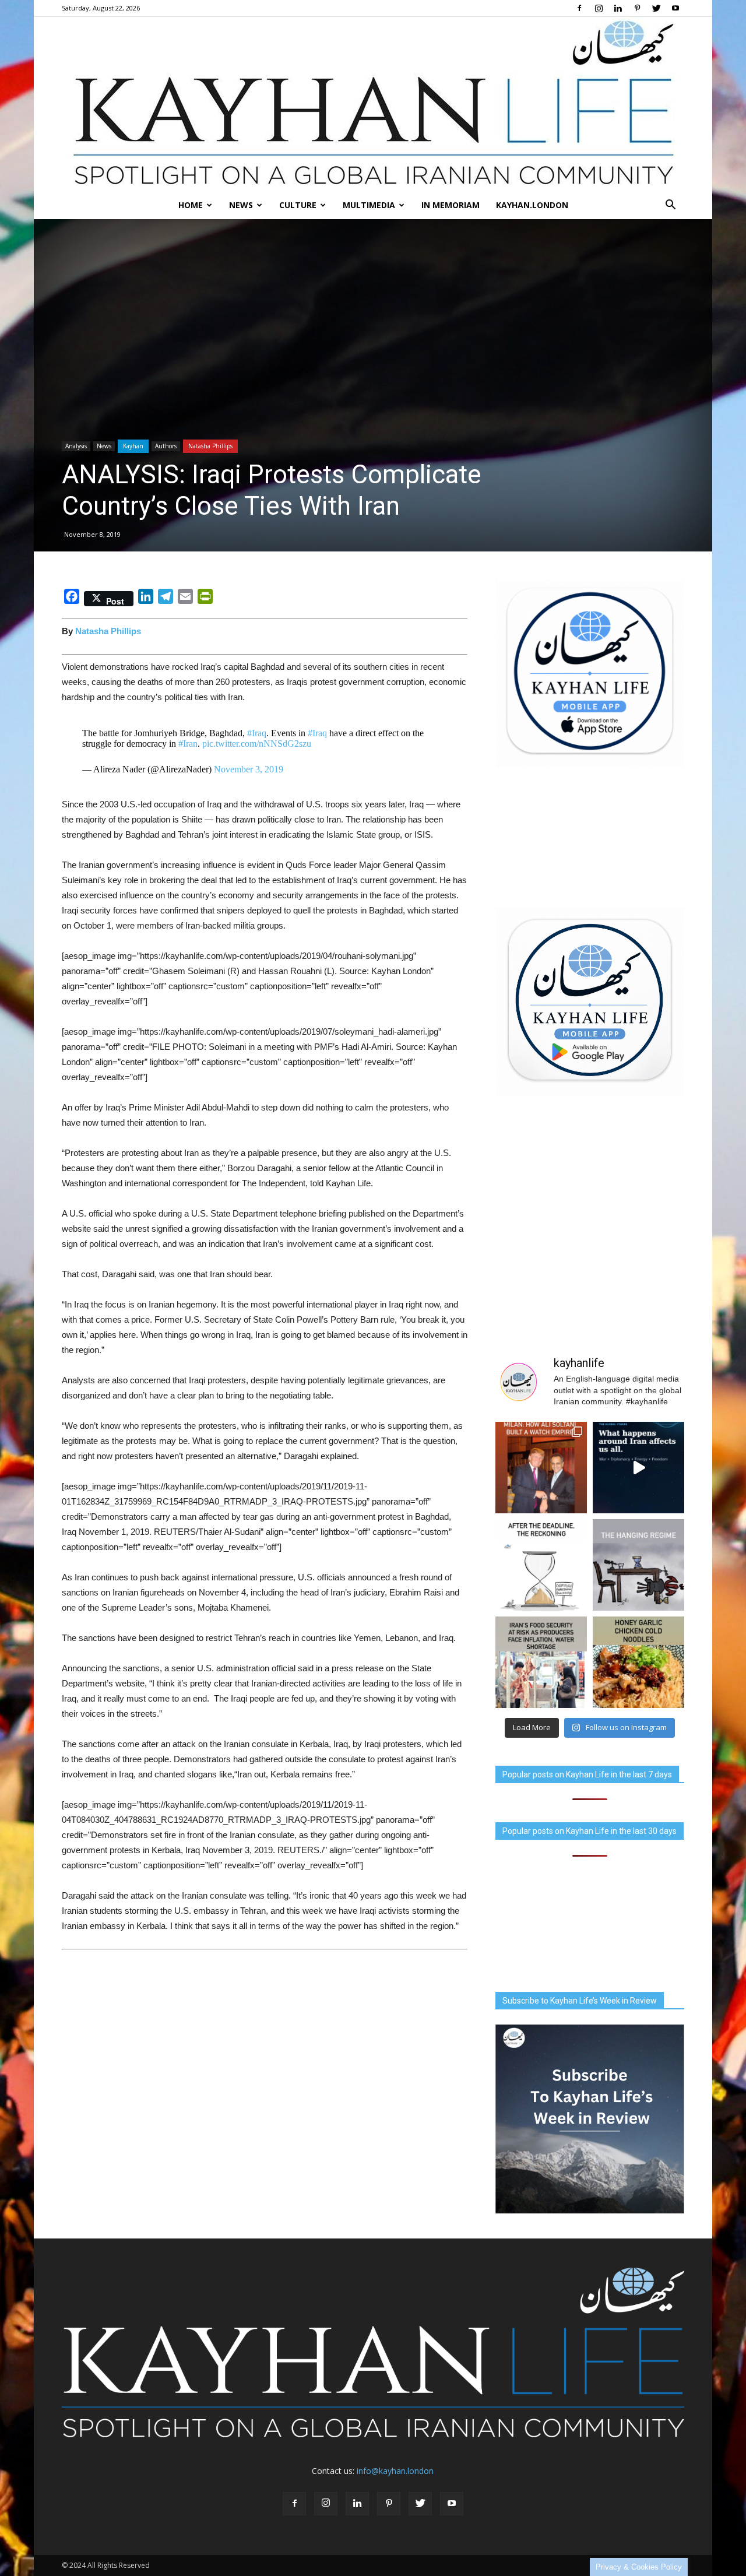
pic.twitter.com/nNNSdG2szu (257, 744)
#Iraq (257, 733)
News (241, 205)
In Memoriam (451, 205)
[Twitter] (656, 8)
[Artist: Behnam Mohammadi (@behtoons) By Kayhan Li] (541, 1565)
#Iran (188, 744)
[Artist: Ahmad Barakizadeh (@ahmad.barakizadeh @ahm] (638, 1565)
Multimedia (369, 205)
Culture (298, 205)
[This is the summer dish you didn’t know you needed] (638, 1662)
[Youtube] (675, 8)
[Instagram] (599, 8)
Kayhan (133, 446)
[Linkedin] (618, 8)
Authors (166, 446)
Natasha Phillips (210, 446)
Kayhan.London (532, 205)
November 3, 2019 (249, 769)
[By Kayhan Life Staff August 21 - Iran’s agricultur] (541, 1662)
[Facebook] (579, 8)
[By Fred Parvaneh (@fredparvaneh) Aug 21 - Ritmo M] (541, 1468)
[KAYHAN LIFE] (373, 104)
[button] (670, 205)
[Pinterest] (637, 8)
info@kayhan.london (395, 2471)
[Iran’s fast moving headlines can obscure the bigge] (638, 1468)
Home (191, 205)
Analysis (76, 446)
